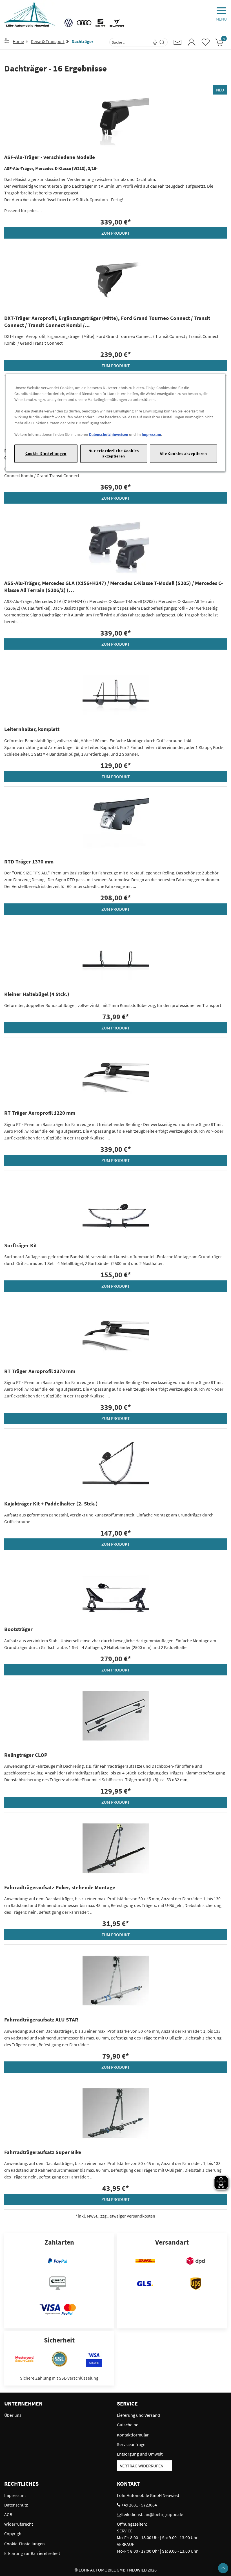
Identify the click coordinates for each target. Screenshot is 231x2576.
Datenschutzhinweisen (109, 434)
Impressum (151, 434)
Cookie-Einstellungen (46, 454)
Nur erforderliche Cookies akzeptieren (114, 453)
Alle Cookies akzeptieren (183, 454)
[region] (116, 422)
